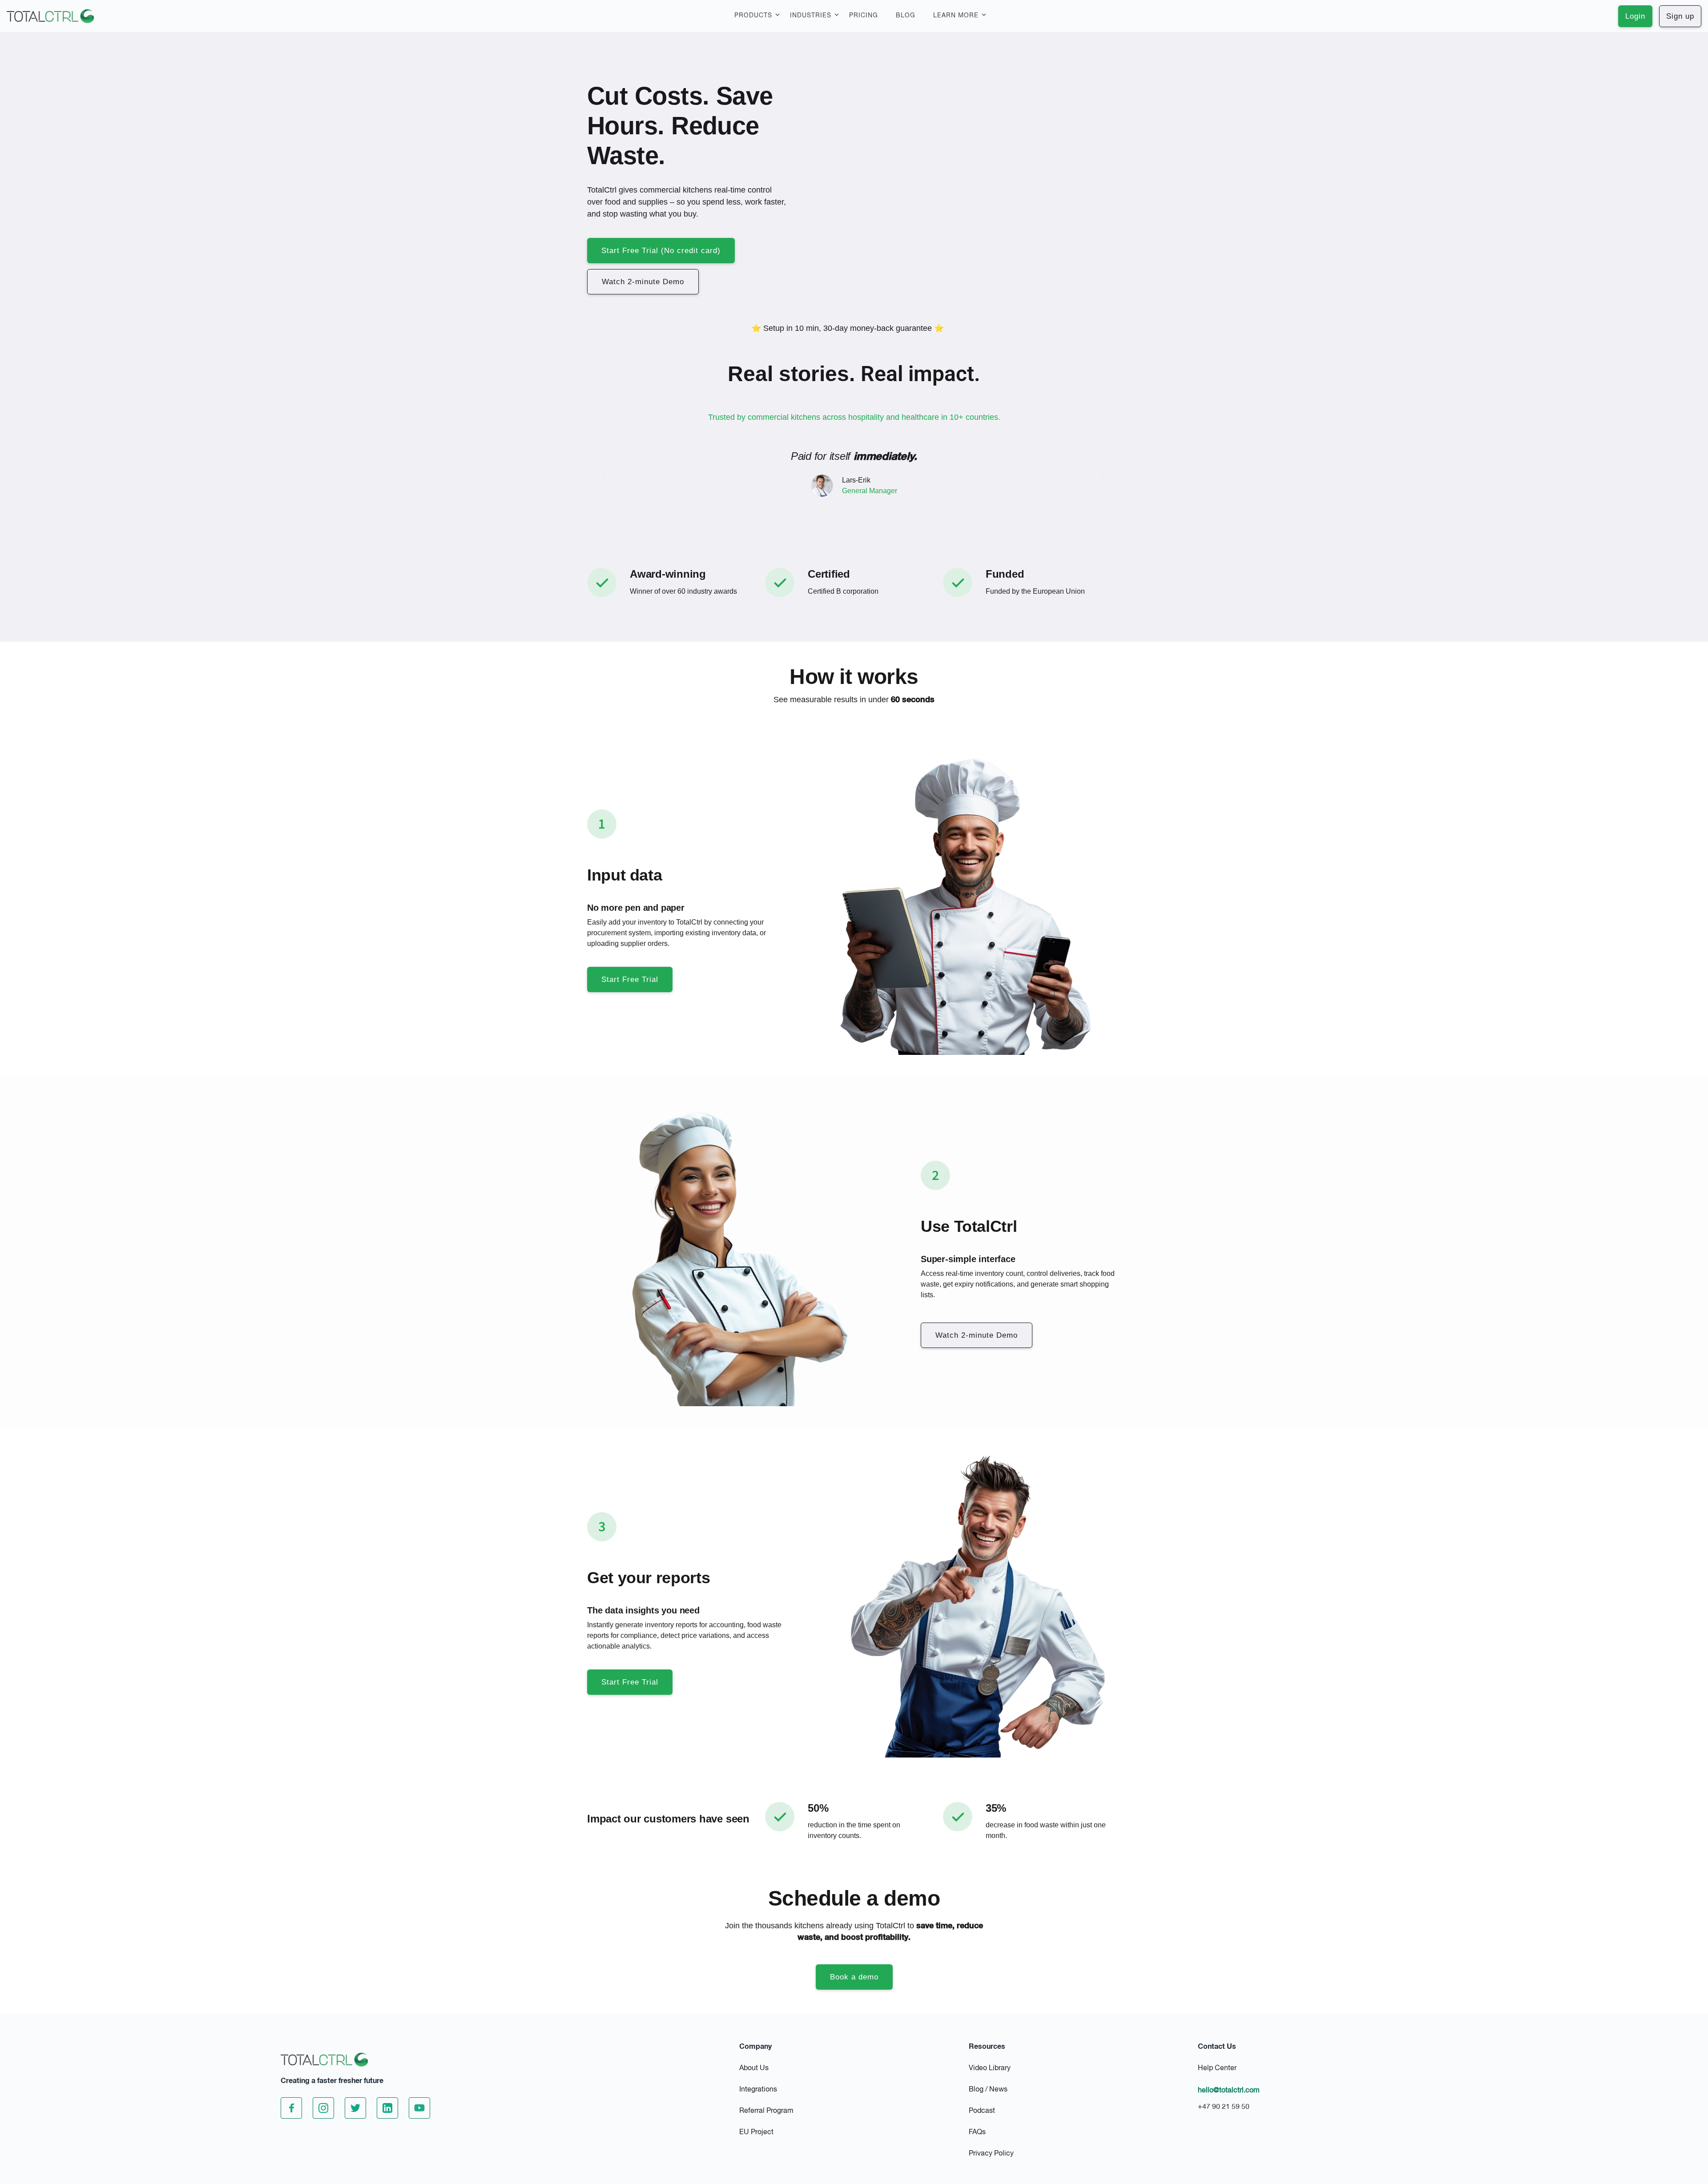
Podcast (982, 2111)
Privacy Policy (991, 2154)
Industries (811, 16)
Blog (906, 16)
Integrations (758, 2090)
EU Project (756, 2132)
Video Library (990, 2068)
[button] (605, 474)
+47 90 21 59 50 (1224, 2107)
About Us (754, 2068)
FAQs (977, 2132)
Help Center (1217, 2068)
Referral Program (766, 2111)
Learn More (956, 16)
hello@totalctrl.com (1229, 2091)
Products (753, 16)
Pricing (864, 16)
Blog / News (988, 2090)
